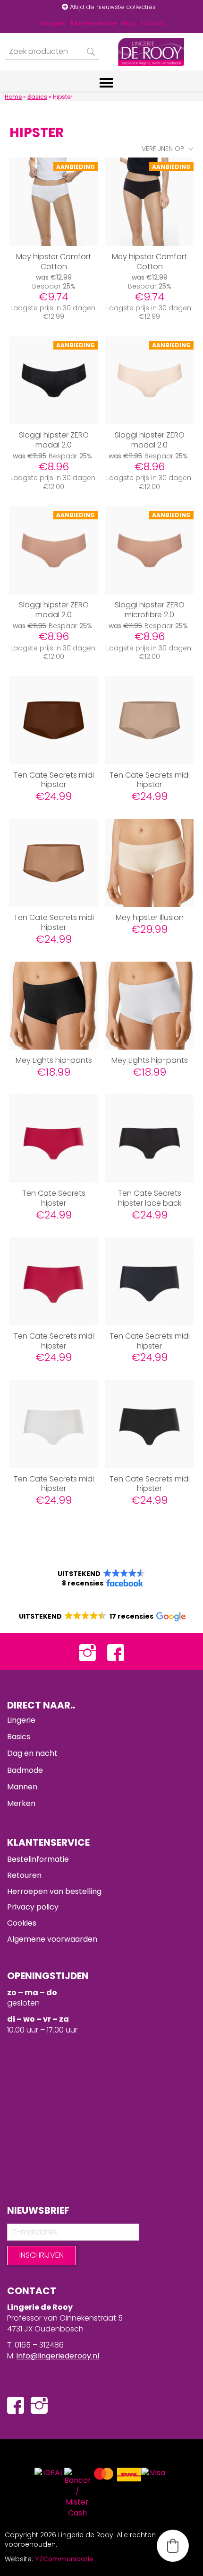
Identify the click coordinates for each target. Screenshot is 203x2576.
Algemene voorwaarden (52, 1939)
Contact (153, 23)
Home (13, 97)
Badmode (25, 1770)
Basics (37, 97)
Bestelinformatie (38, 1859)
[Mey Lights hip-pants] (54, 1006)
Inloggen (52, 23)
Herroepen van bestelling (54, 1891)
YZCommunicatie (64, 2559)
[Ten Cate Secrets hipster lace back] (149, 1138)
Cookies (22, 1923)
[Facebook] (116, 1652)
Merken (21, 1803)
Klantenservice (94, 23)
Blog (129, 23)
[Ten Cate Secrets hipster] (54, 1138)
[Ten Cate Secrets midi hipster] (54, 720)
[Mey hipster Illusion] (149, 863)
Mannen (22, 1787)
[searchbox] (52, 52)
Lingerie (21, 1720)
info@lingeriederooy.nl (58, 2356)
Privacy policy (33, 1907)
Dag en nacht (32, 1753)
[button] (101, 1578)
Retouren (24, 1875)
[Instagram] (87, 1652)
